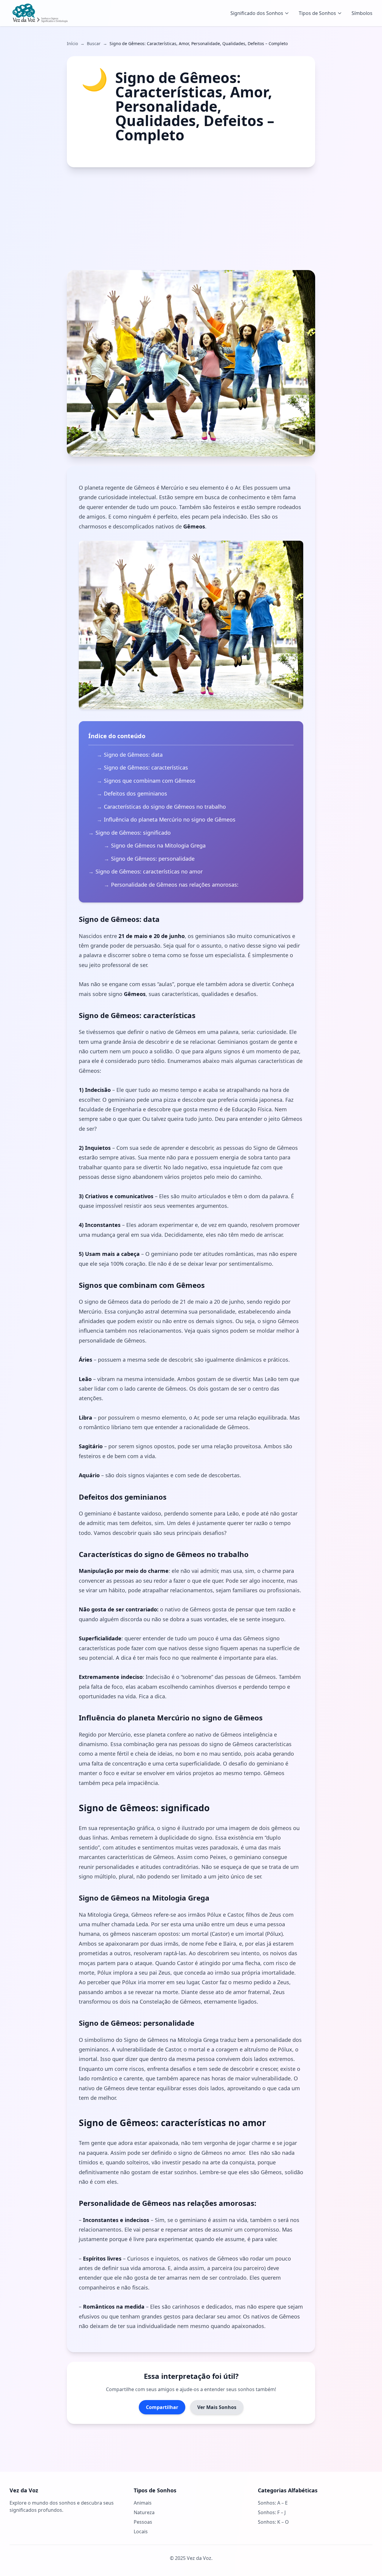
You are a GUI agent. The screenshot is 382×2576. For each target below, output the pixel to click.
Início (72, 43)
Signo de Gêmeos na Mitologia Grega (158, 845)
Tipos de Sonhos (317, 13)
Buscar (94, 43)
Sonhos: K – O (273, 2522)
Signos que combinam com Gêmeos (150, 781)
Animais (143, 2503)
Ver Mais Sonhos (217, 2407)
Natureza (144, 2512)
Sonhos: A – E (273, 2503)
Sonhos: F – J (272, 2512)
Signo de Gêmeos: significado (133, 833)
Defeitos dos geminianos (135, 793)
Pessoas (143, 2522)
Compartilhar (162, 2407)
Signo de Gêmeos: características (146, 767)
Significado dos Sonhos (257, 13)
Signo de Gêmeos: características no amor (149, 871)
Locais (141, 2531)
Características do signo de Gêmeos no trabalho (165, 807)
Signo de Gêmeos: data (133, 755)
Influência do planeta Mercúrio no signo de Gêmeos (170, 819)
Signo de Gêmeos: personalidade (153, 859)
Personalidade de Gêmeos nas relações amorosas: (175, 885)
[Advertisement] (191, 219)
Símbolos (362, 13)
